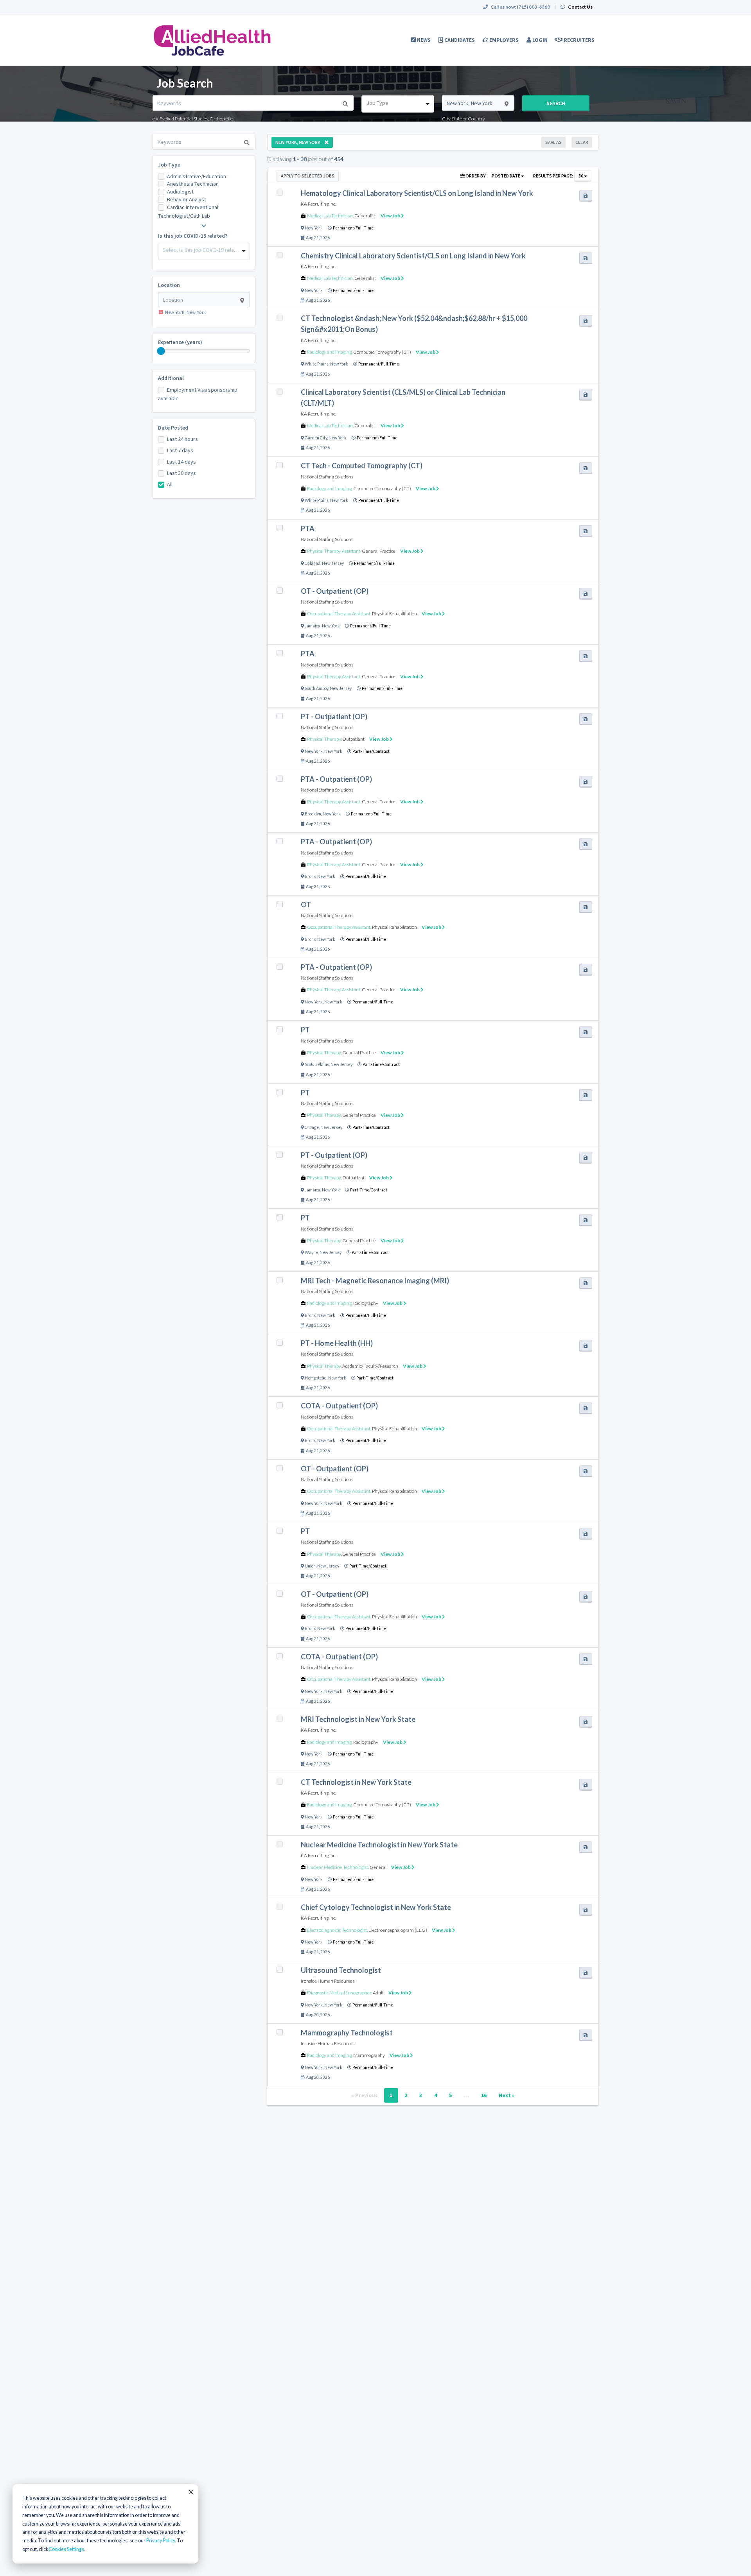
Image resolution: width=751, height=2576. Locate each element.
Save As (553, 142)
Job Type (169, 165)
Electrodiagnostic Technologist (337, 1930)
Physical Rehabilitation (394, 614)
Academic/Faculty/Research (370, 1366)
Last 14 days (181, 462)
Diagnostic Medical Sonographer (339, 1993)
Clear (582, 142)
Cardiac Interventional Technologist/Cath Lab (188, 211)
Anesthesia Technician (193, 184)
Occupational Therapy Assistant (339, 614)
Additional (171, 378)
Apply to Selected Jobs (308, 176)
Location (169, 285)
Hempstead (316, 1378)
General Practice (379, 551)
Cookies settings (66, 2549)
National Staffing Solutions (327, 477)
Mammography (369, 2055)
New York (314, 228)
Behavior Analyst (187, 199)
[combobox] (398, 104)
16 (484, 2095)
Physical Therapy (324, 739)
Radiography (366, 1303)
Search (556, 103)
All (170, 484)
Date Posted (173, 428)
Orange (312, 1127)
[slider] (161, 351)
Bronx (310, 876)
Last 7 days (180, 450)
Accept (190, 2492)
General (378, 1867)
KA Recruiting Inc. (318, 204)
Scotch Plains (317, 1064)
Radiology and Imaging (329, 352)
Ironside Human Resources (328, 1981)
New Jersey (333, 563)
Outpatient (353, 739)
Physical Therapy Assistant (334, 551)
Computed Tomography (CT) (382, 352)
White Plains (317, 364)
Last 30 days (181, 473)
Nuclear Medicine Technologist (338, 1867)
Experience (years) (180, 342)
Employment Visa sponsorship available (198, 394)
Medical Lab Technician (330, 216)
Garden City (316, 438)
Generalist (365, 216)
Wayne (311, 1252)
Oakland (313, 563)
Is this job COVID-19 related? (193, 236)
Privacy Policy (161, 2541)
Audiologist (180, 192)
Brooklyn (313, 814)
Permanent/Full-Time (353, 228)
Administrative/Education (197, 176)
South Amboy (316, 688)
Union (310, 1566)
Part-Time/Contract (371, 751)
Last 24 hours (182, 439)
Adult (378, 1993)
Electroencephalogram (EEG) (398, 1930)
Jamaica (313, 626)
